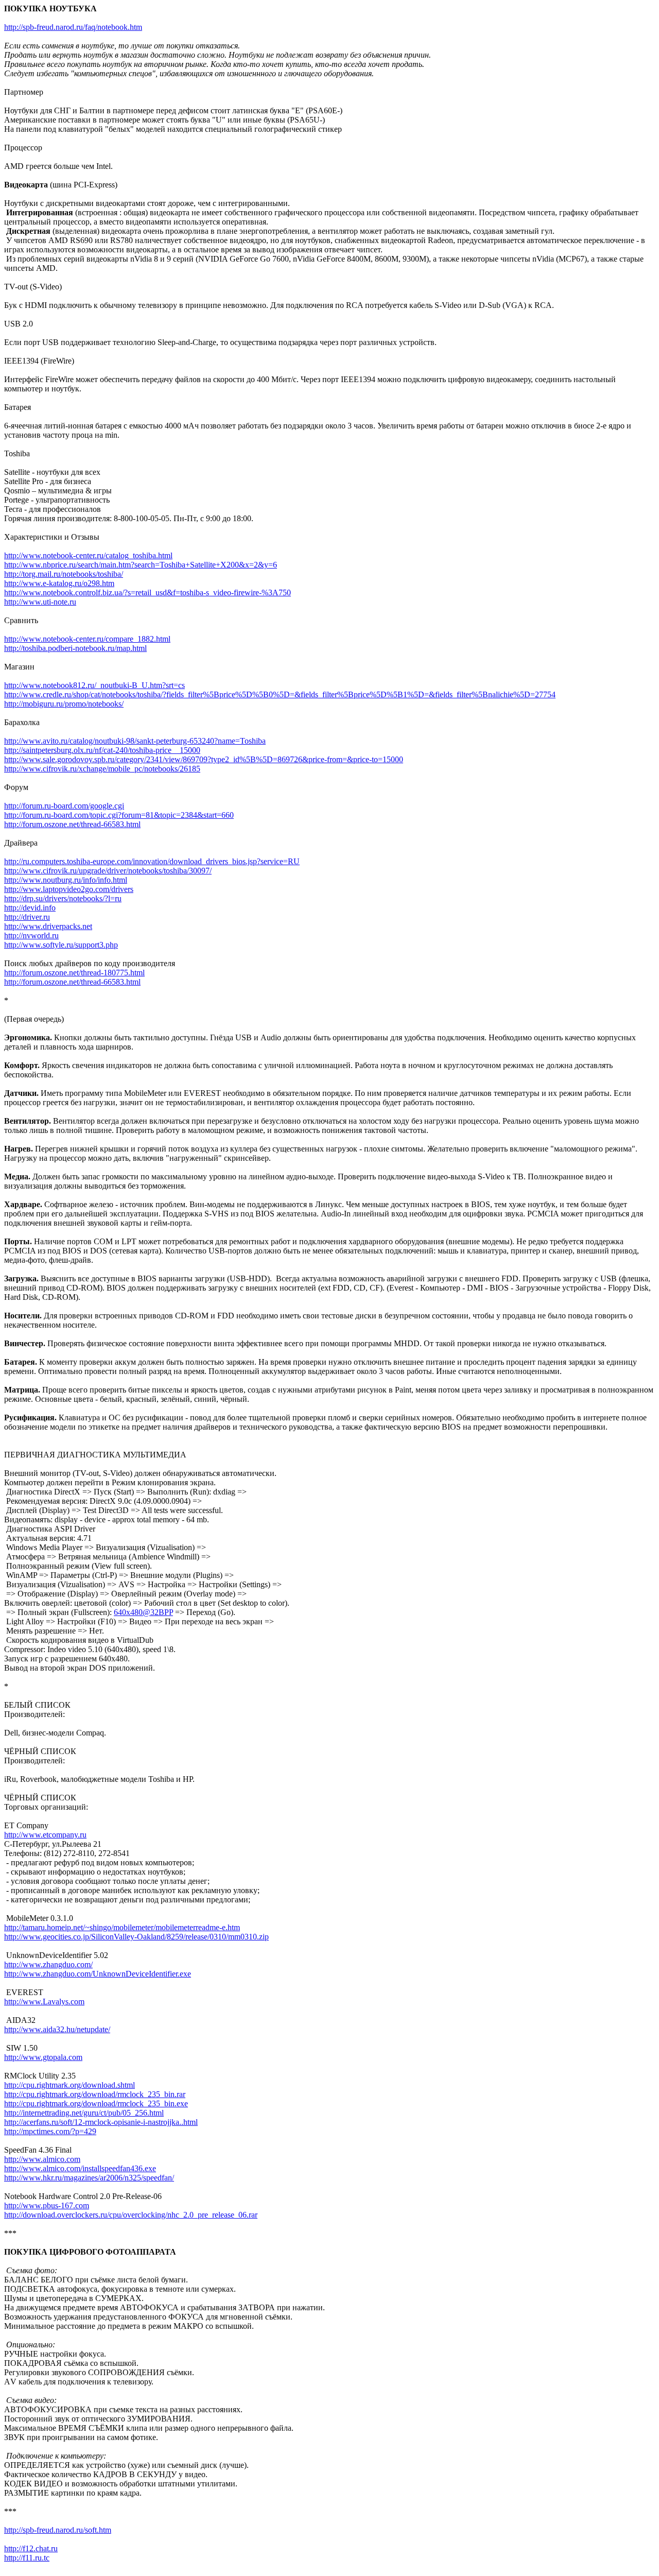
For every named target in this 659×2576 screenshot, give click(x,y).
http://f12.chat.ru (31, 2548)
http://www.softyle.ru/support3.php (61, 945)
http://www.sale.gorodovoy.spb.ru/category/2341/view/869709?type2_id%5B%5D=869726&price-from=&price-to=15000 (204, 759)
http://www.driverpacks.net (48, 926)
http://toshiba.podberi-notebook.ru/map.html (75, 648)
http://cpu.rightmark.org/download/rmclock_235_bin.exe (96, 2103)
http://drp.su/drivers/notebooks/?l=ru (63, 898)
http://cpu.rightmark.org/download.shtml (70, 2085)
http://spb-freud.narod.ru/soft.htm (58, 2530)
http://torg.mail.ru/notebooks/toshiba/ (64, 574)
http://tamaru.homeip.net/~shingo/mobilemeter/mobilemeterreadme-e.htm (122, 1927)
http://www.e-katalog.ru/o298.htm (59, 583)
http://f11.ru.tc (27, 2558)
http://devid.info (30, 908)
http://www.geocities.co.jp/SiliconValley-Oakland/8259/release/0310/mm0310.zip (136, 1937)
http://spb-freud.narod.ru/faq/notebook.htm (73, 27)
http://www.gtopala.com (43, 2057)
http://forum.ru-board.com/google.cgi (64, 806)
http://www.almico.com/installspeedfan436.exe (80, 2168)
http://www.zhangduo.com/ (48, 1964)
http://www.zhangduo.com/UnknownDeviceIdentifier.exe (98, 1974)
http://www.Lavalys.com (44, 2002)
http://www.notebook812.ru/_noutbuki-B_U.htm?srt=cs (94, 685)
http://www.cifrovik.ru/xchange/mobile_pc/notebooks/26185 (102, 769)
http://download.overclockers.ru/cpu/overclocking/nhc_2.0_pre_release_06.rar (131, 2215)
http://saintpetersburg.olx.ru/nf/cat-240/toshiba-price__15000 (102, 750)
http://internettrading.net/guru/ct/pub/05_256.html (84, 2113)
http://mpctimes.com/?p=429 (50, 2131)
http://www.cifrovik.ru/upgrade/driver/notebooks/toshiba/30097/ (108, 871)
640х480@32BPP (143, 1612)
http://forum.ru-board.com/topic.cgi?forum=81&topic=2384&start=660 (119, 815)
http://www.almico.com (42, 2159)
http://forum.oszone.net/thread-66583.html (72, 824)
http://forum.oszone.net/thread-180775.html (74, 973)
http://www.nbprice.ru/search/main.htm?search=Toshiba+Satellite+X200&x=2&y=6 (141, 565)
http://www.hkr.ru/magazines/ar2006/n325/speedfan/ (89, 2178)
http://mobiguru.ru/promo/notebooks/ (64, 704)
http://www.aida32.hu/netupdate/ (57, 2029)
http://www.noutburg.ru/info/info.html (66, 880)
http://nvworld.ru (31, 935)
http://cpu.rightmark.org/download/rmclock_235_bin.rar (95, 2094)
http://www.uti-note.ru (40, 602)
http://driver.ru (27, 917)
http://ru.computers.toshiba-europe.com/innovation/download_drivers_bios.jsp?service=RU (152, 861)
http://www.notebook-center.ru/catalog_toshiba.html (88, 555)
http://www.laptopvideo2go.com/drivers (69, 889)
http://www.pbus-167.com (47, 2205)
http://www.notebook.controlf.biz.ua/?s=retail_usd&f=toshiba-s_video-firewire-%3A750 (148, 593)
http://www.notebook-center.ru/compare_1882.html (87, 639)
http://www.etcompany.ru (45, 1835)
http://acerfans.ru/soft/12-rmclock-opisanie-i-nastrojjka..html (101, 2122)
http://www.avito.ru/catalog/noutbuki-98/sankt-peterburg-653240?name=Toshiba (135, 741)
